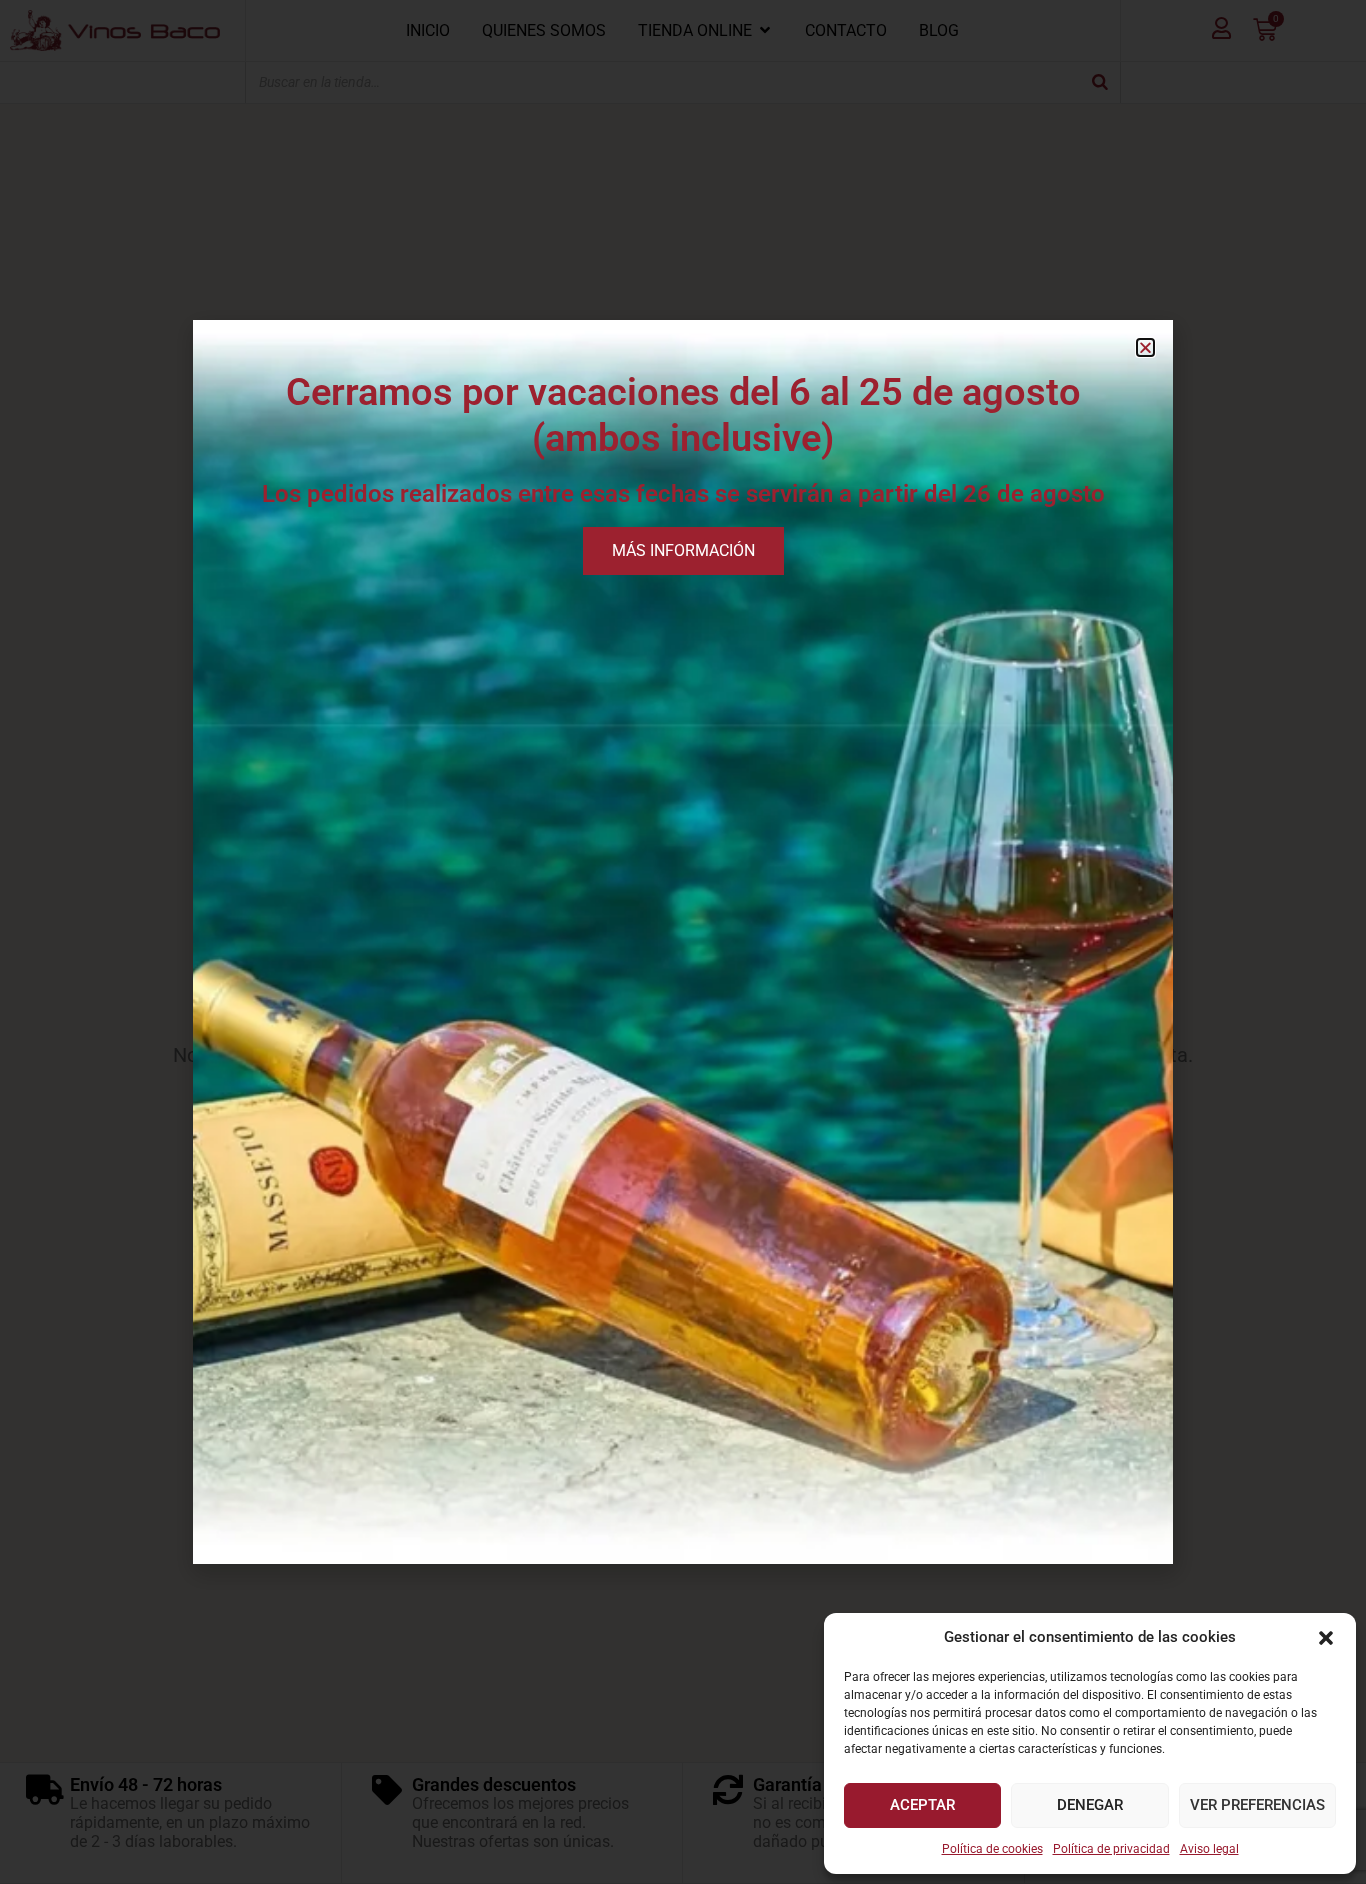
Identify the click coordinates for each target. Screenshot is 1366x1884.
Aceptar (922, 1805)
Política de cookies (992, 1849)
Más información (683, 550)
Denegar (1090, 1805)
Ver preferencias (1257, 1805)
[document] (683, 942)
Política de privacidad (1111, 1849)
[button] (1326, 1638)
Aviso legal (1209, 1849)
